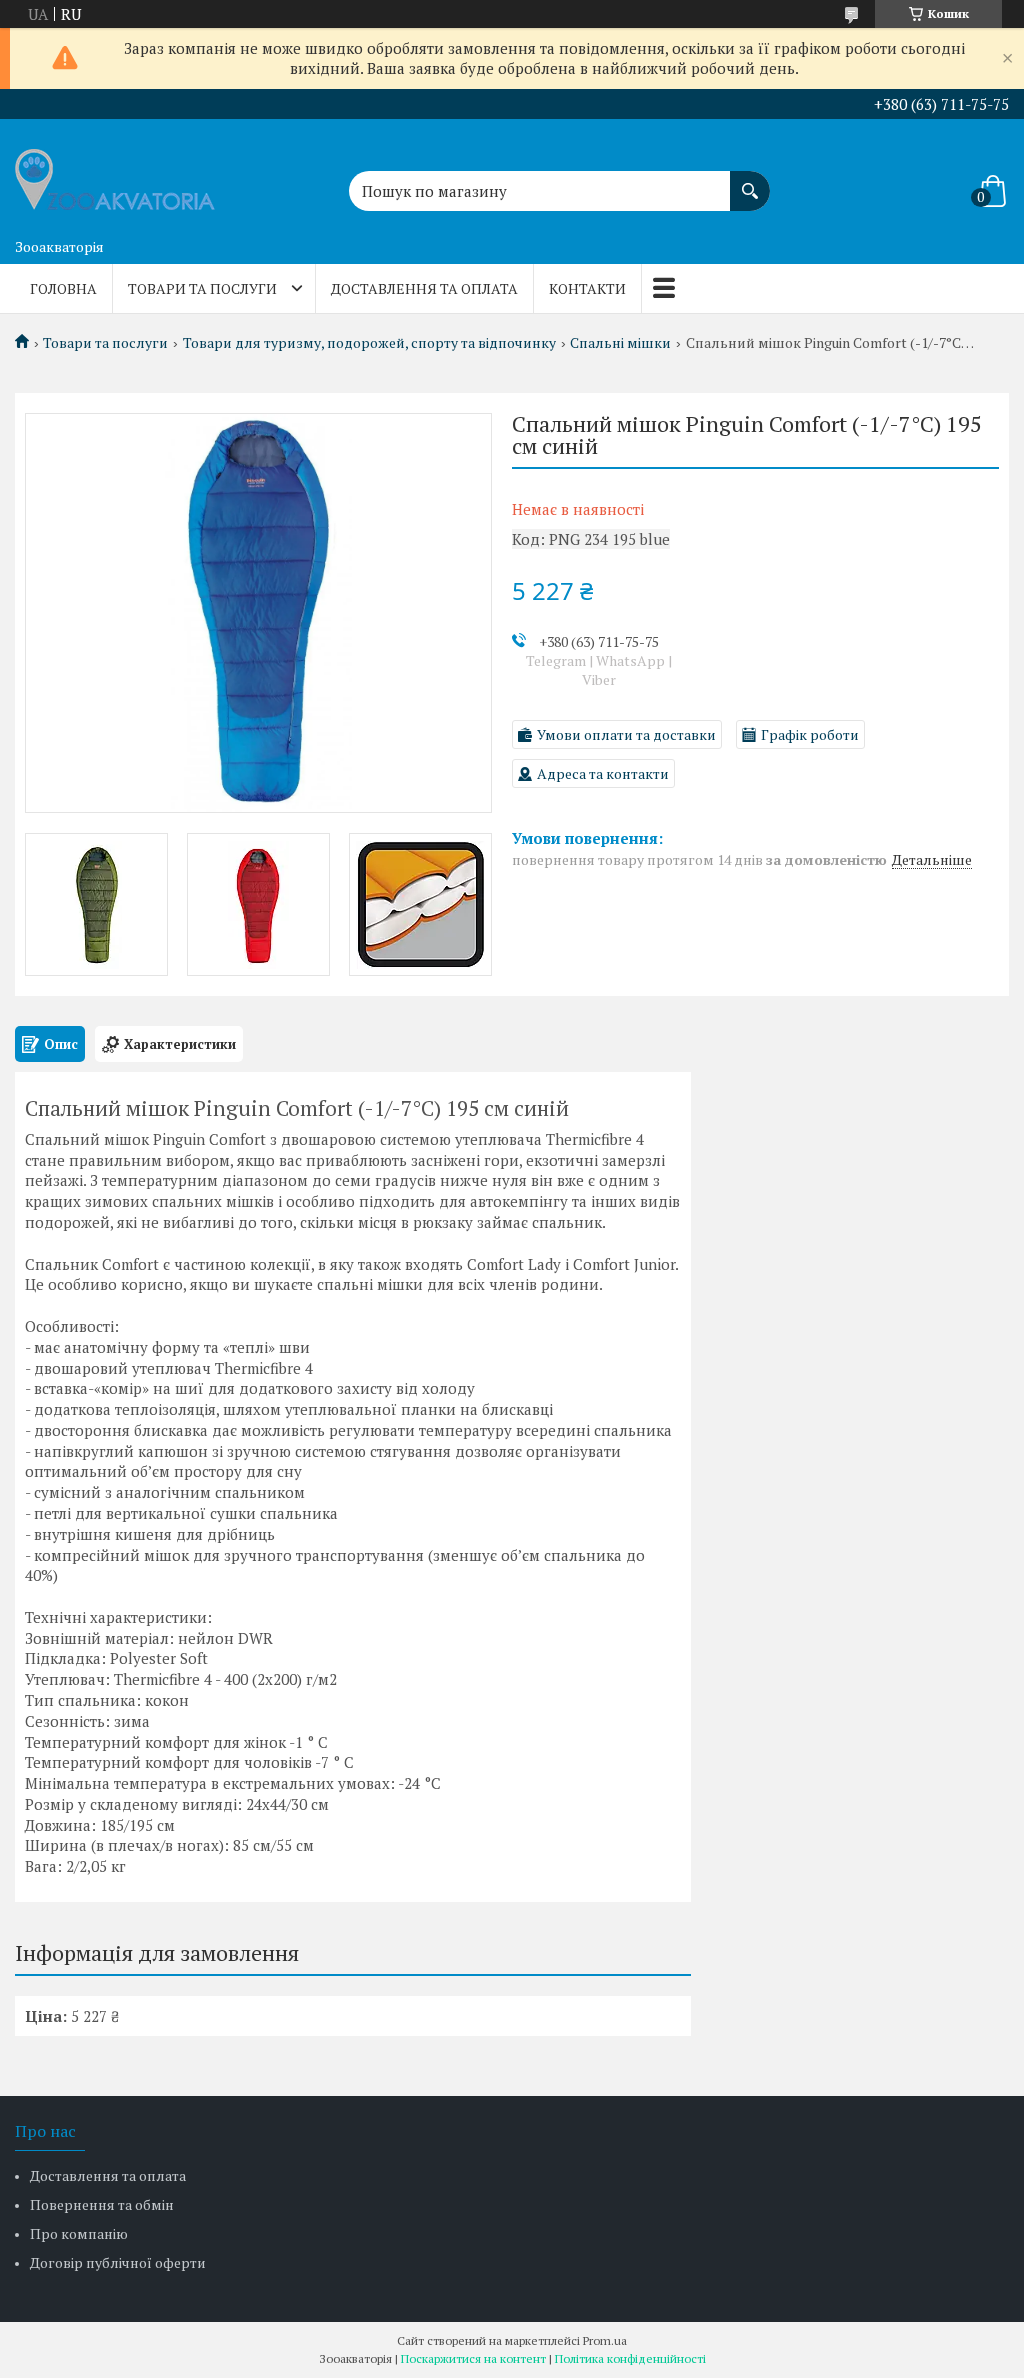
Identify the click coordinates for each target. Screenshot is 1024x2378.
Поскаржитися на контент (473, 2358)
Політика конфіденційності (630, 2358)
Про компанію (79, 2233)
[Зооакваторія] (115, 174)
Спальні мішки (620, 343)
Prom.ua (605, 2340)
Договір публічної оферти (118, 2262)
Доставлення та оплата (424, 288)
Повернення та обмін (102, 2204)
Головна (63, 288)
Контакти (587, 288)
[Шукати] (750, 181)
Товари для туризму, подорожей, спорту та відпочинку (369, 343)
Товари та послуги (202, 288)
